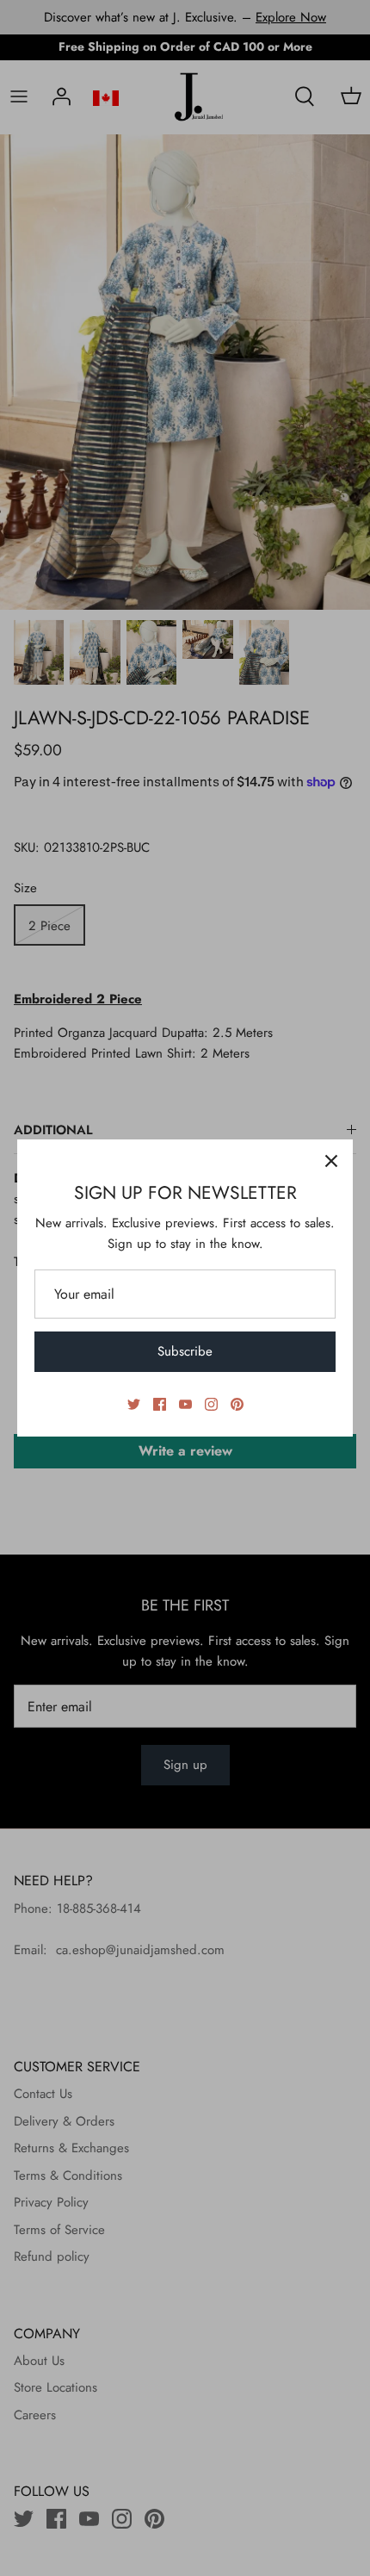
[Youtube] (185, 1404)
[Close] (331, 1161)
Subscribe (185, 1351)
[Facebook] (160, 1404)
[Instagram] (211, 1404)
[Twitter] (134, 1404)
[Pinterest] (237, 1404)
